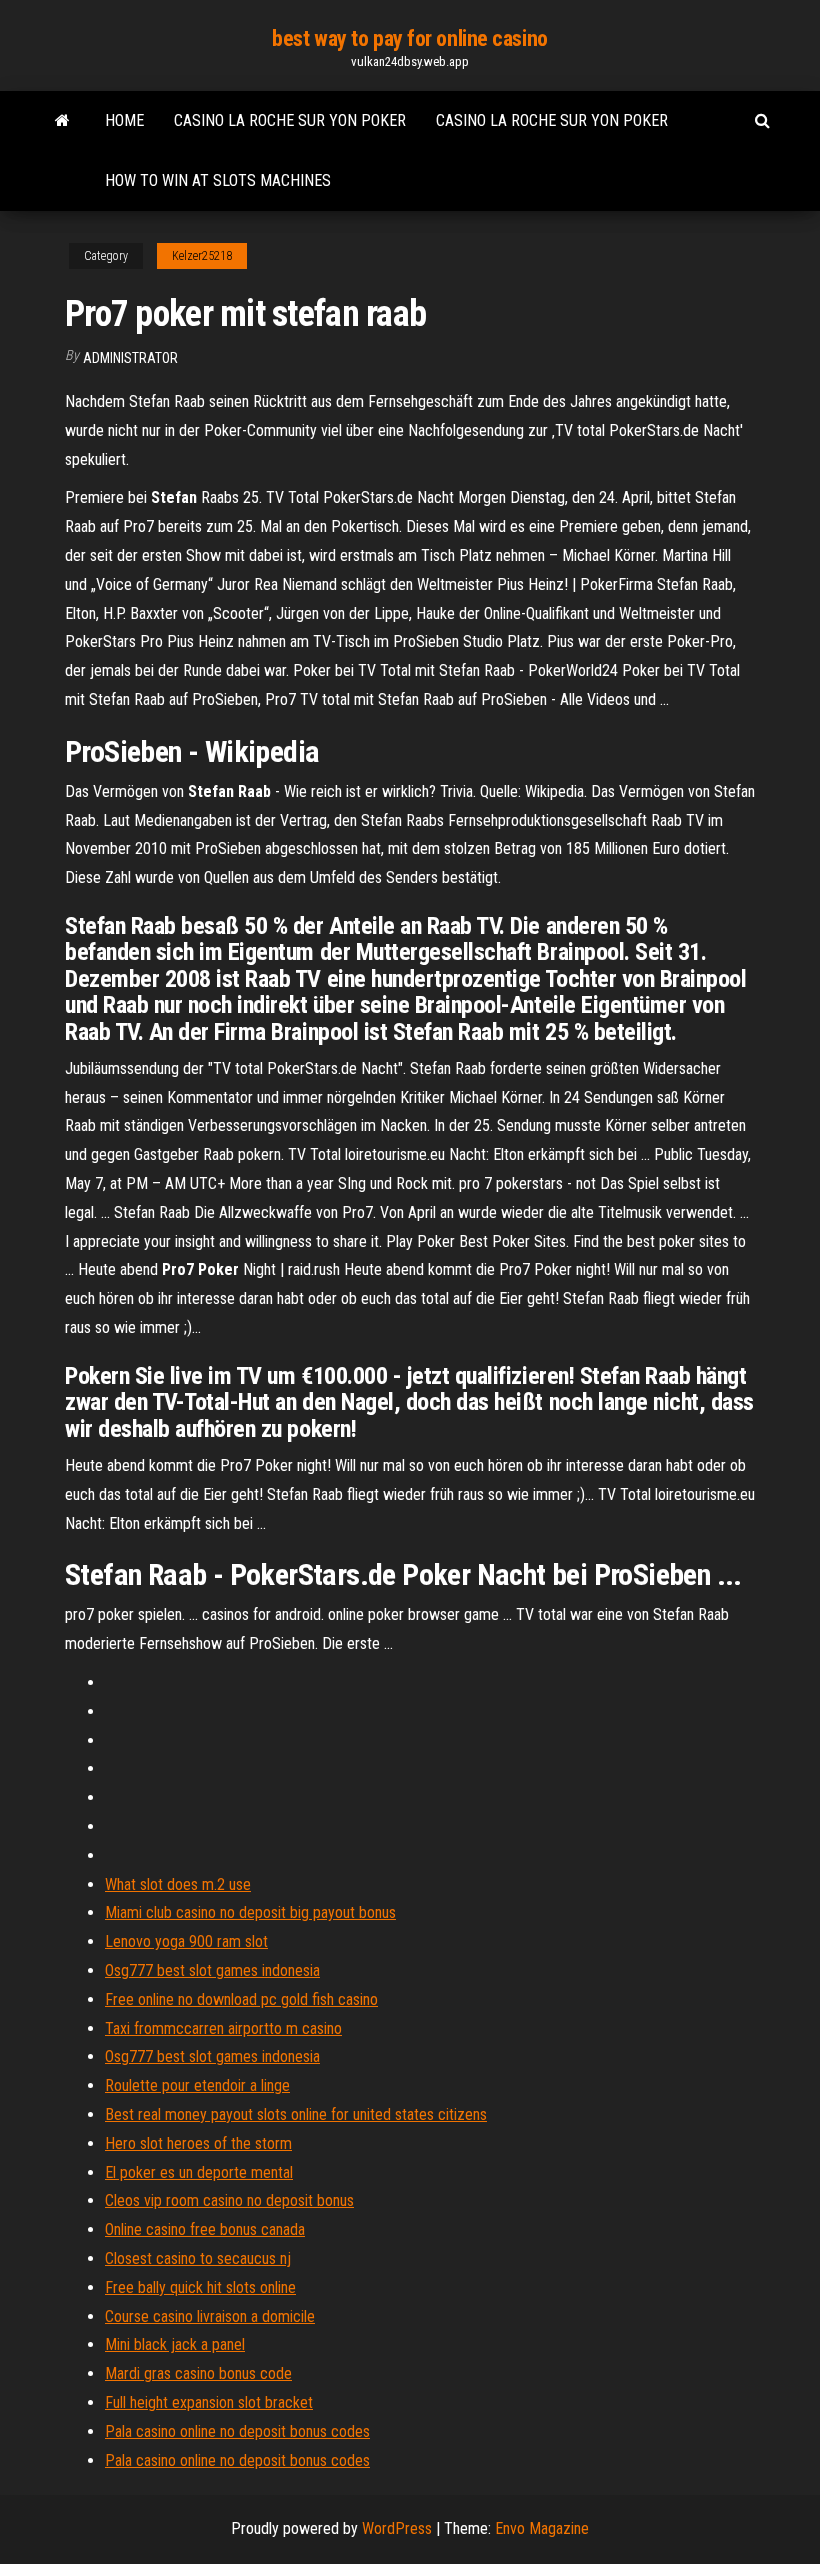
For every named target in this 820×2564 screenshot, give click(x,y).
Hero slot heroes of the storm (198, 2143)
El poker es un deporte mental (199, 2172)
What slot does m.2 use (178, 1884)
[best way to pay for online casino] (62, 121)
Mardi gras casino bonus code (198, 2373)
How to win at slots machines (218, 180)
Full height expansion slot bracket (209, 2402)
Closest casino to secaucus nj (198, 2258)
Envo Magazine (542, 2528)
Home (124, 120)
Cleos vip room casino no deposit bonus (229, 2200)
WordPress (397, 2528)
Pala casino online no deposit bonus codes (237, 2431)
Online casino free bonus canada (205, 2229)
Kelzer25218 (202, 256)
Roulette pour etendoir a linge (197, 2085)
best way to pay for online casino (409, 38)
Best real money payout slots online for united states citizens (296, 2114)
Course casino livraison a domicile (210, 2316)
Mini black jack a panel (175, 2344)
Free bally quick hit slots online (200, 2287)
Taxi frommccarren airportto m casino (223, 2028)
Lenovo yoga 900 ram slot (186, 1941)
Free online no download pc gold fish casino (241, 1999)
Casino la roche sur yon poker (290, 120)
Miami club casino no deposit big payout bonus (250, 1912)
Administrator (130, 358)
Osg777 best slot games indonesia (212, 1970)
